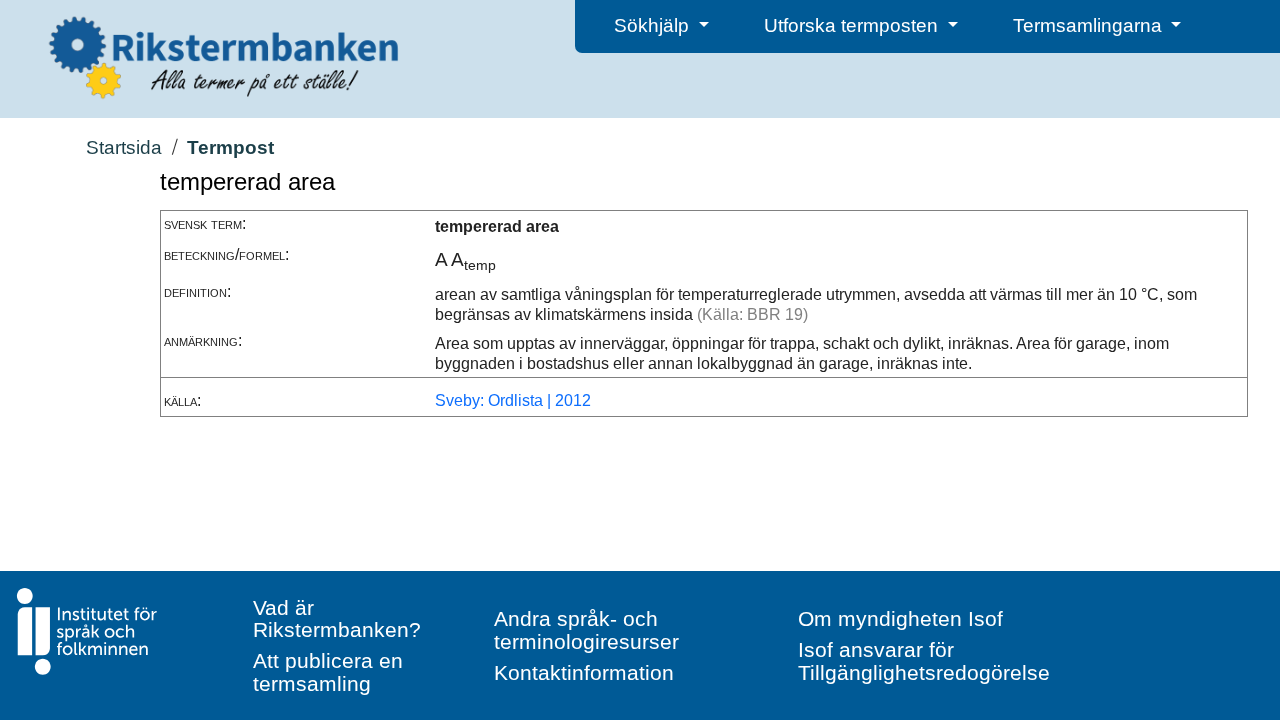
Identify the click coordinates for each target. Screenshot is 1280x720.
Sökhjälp (654, 25)
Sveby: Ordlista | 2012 (513, 400)
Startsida (124, 147)
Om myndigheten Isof (900, 618)
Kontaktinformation (584, 672)
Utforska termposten (853, 25)
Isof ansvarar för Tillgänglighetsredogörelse (924, 661)
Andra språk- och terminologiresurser (586, 630)
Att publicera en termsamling (328, 672)
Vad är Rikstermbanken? (337, 619)
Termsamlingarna (1090, 25)
